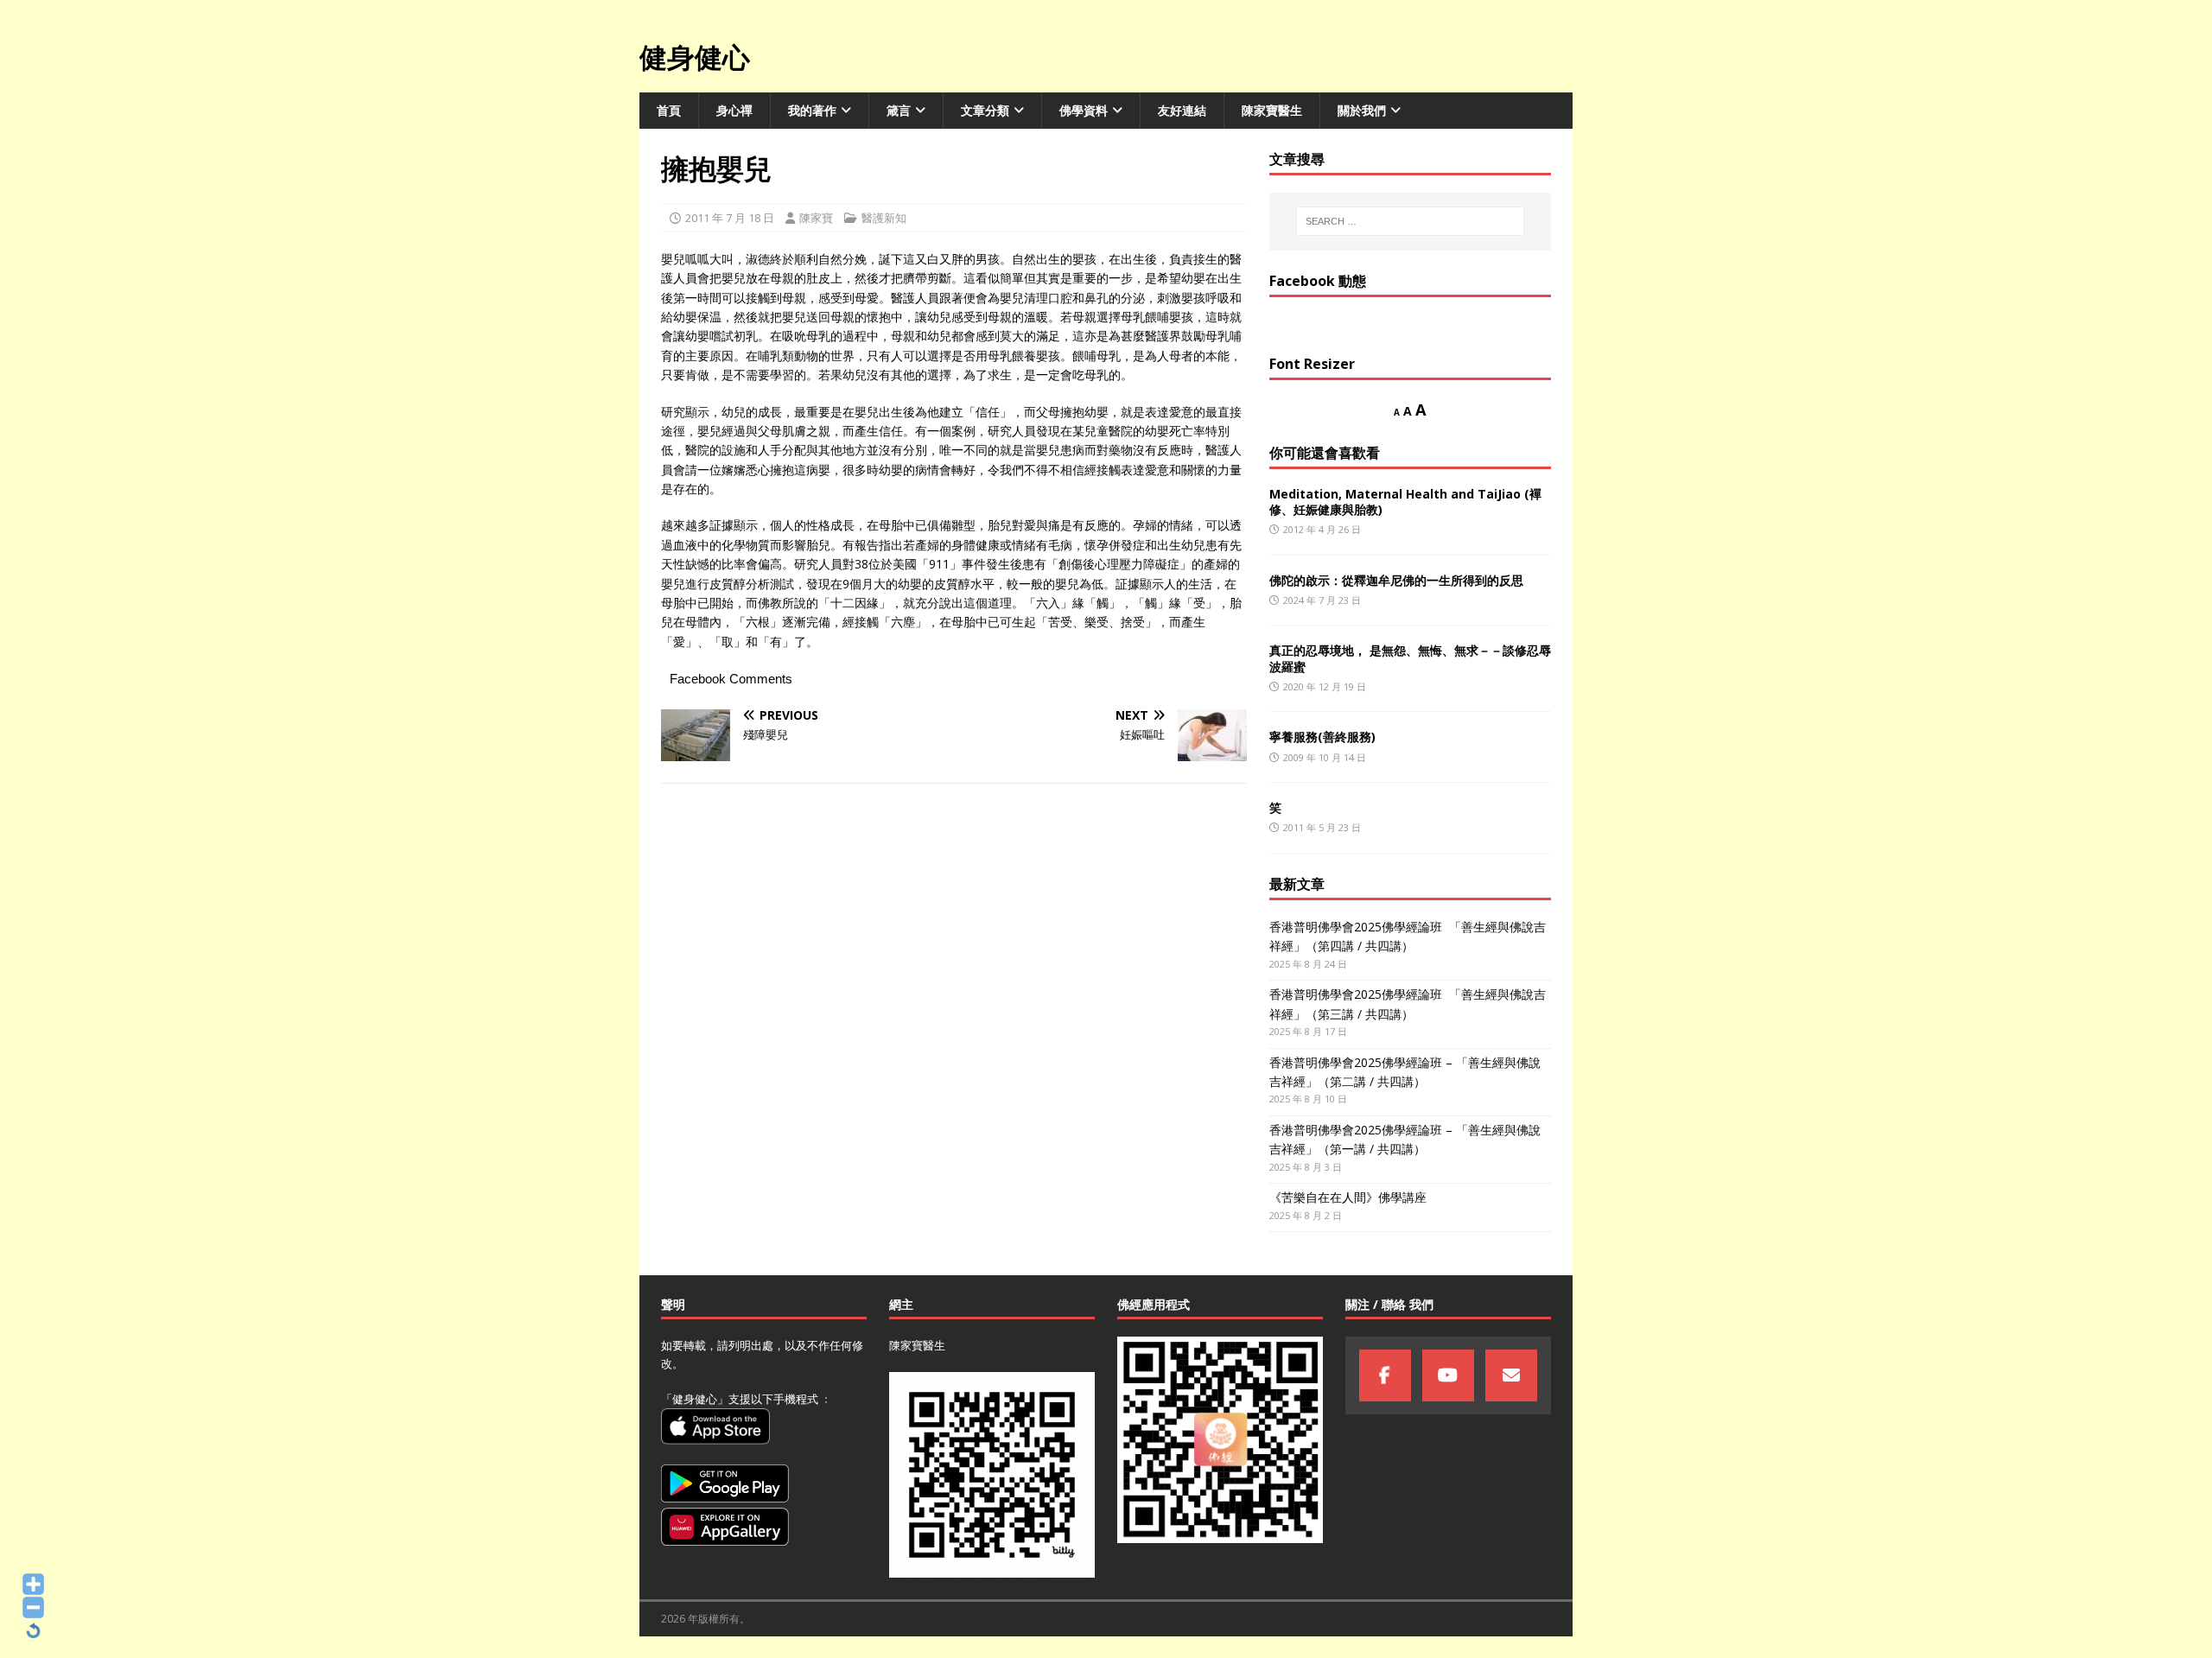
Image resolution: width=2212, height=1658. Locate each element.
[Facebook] (1385, 1375)
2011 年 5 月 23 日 (1322, 827)
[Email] (1511, 1375)
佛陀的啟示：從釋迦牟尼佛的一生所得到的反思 (1396, 580)
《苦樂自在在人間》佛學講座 (1348, 1197)
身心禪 (734, 110)
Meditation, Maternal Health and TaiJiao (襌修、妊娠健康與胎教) (1405, 502)
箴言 (899, 110)
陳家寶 (816, 218)
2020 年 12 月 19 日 (1325, 686)
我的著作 (812, 110)
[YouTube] (1448, 1375)
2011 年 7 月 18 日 (730, 218)
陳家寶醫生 (1272, 110)
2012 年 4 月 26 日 (1322, 529)
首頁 (669, 110)
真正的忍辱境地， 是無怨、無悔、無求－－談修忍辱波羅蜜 (1410, 658)
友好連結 (1182, 110)
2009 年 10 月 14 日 (1325, 757)
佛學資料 (1084, 110)
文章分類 (985, 110)
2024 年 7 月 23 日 (1322, 600)
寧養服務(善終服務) (1322, 737)
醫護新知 (884, 218)
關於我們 (1362, 110)
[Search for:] (1410, 221)
